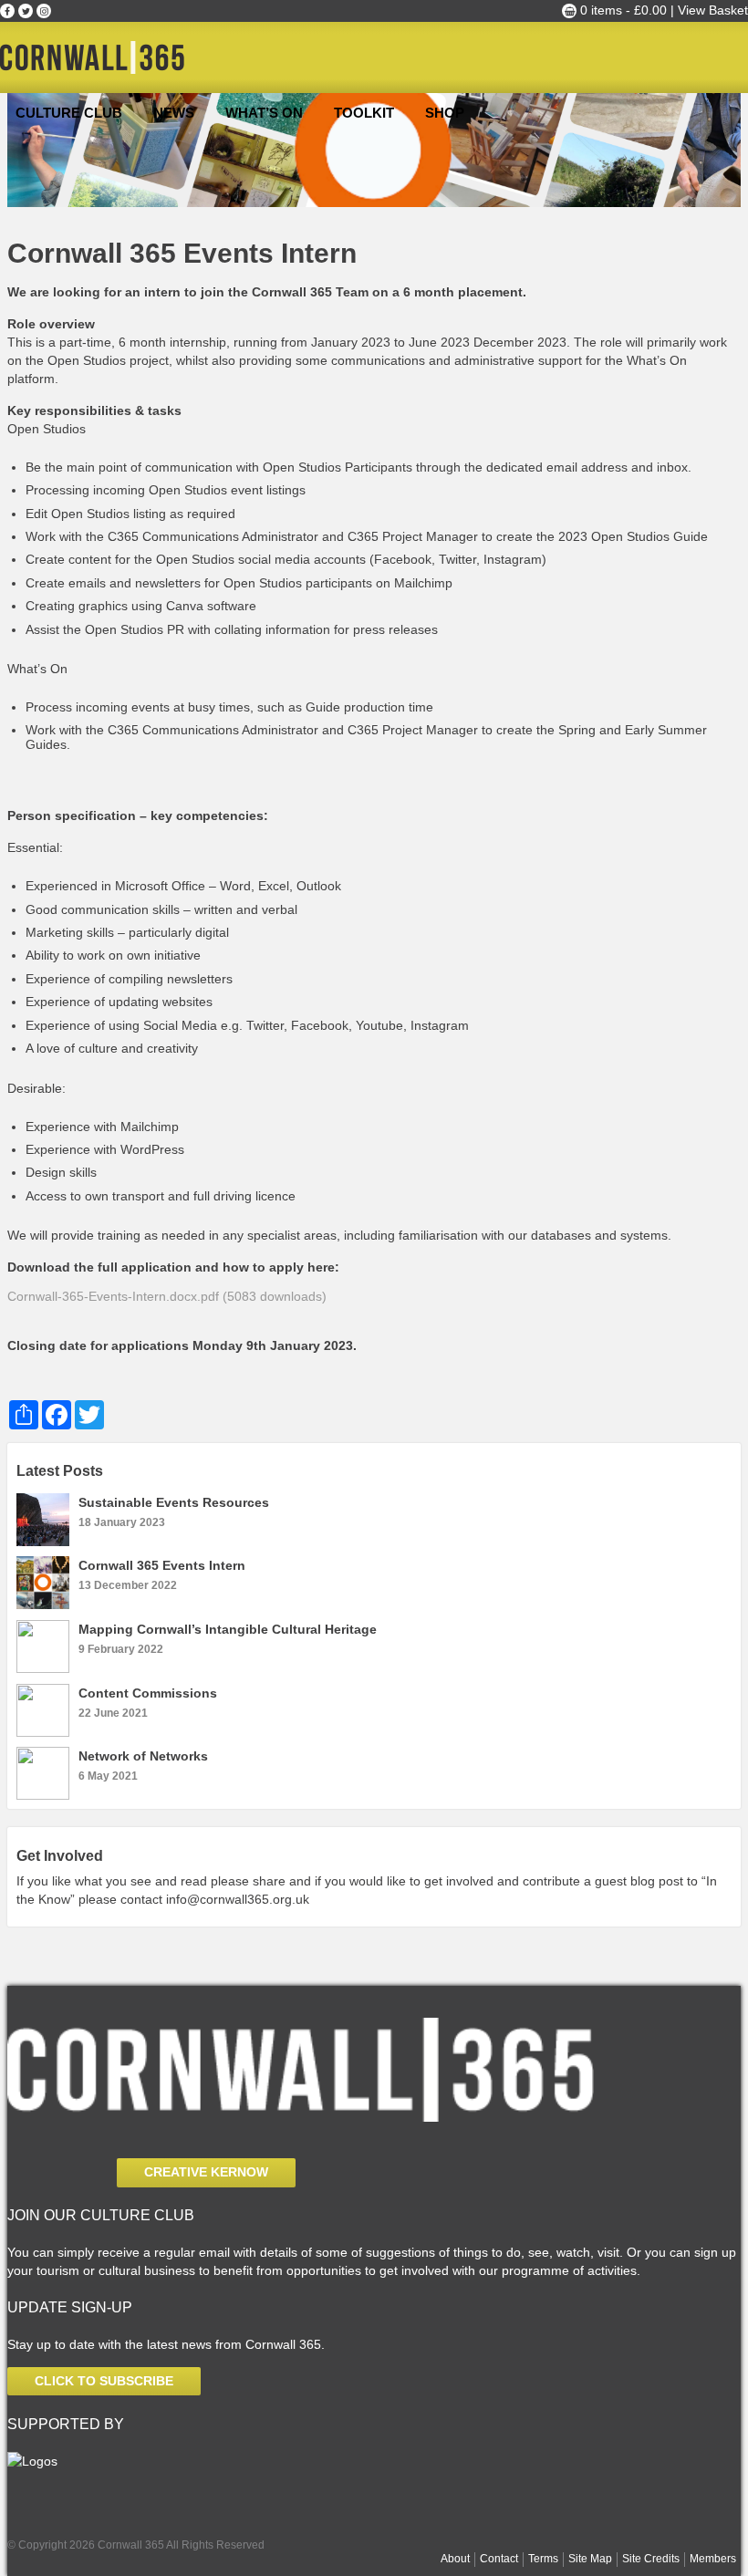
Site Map (590, 2559)
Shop (445, 113)
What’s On (264, 113)
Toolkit (364, 113)
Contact (499, 2559)
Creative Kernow (206, 2172)
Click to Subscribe (104, 2381)
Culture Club (69, 113)
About (455, 2559)
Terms (543, 2559)
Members (713, 2559)
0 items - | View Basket (662, 10)
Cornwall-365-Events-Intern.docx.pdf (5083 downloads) (167, 1296)
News (174, 113)
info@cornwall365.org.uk (238, 1899)
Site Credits (651, 2559)
